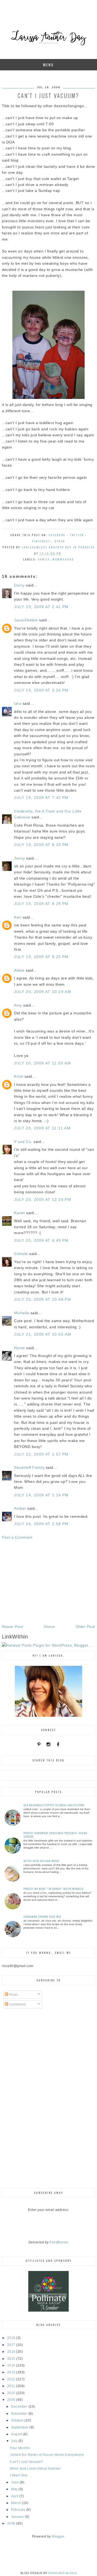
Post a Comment (17, 1537)
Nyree (20, 1348)
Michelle (22, 1313)
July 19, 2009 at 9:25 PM (41, 957)
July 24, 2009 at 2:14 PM (41, 1495)
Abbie (19, 970)
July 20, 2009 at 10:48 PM (43, 1299)
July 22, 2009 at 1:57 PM (41, 1454)
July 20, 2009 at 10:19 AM (43, 992)
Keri (18, 917)
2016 (12, 2352)
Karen (20, 1213)
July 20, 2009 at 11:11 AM (42, 1128)
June (15, 2482)
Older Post (85, 1627)
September (20, 2427)
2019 (12, 2338)
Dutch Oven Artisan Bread (41, 1861)
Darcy (19, 585)
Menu (48, 65)
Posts (13, 1995)
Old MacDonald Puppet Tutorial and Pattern (54, 1805)
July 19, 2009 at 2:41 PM (41, 607)
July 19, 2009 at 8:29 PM (41, 904)
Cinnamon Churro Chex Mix (42, 1917)
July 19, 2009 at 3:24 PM (41, 690)
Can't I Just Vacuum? (27, 2462)
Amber (20, 1508)
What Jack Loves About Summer (35, 2469)
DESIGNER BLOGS (62, 2573)
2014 (12, 2365)
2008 (12, 2523)
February (19, 2510)
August (17, 2434)
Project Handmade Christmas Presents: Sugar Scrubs (55, 1835)
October (18, 2420)
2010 (12, 2393)
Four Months (20, 2448)
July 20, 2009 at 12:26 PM (43, 1199)
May (15, 2489)
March (16, 2503)
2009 (12, 2400)
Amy (18, 1005)
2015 (12, 2359)
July (15, 2441)
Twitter (77, 535)
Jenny (20, 858)
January (18, 2517)
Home (49, 1627)
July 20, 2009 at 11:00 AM (42, 1063)
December (20, 2407)
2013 (12, 2372)
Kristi (19, 1076)
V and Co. (23, 1142)
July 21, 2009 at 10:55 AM (43, 1334)
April (15, 2496)
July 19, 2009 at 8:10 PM (41, 845)
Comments (17, 2004)
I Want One (19, 2475)
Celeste (21, 1254)
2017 (12, 2345)
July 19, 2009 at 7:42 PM (41, 798)
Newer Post (12, 1627)
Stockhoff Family (29, 1467)
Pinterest (41, 541)
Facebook (57, 535)
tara (18, 703)
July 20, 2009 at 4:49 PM (41, 1240)
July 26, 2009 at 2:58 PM (41, 1524)
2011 (12, 2386)
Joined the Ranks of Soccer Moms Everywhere (47, 2455)
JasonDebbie (26, 620)
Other (60, 541)
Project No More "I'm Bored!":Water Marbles (53, 1889)
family (44, 559)
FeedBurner (59, 2242)
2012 (12, 2379)
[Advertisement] (48, 1582)
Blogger (58, 2536)
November (20, 2414)
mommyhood (63, 559)
